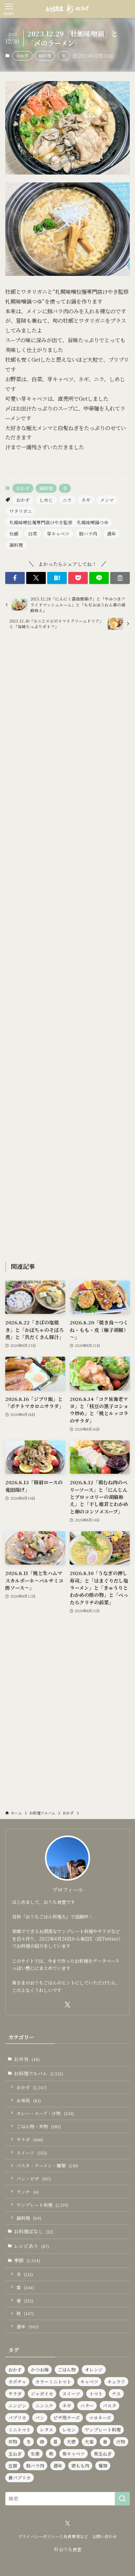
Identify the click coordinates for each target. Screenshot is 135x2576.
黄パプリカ (19, 2477)
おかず (22, 56)
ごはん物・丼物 (39, 2126)
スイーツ (32, 2153)
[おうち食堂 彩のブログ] (67, 9)
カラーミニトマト (53, 2381)
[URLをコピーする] (120, 578)
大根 (71, 2441)
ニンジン (17, 2405)
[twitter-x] (67, 2005)
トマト (96, 2393)
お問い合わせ (105, 2536)
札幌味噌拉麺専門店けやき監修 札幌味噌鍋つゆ (59, 522)
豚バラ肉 (88, 533)
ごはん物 (67, 2369)
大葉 (89, 2441)
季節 (27, 2260)
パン (40, 2417)
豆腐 (13, 2465)
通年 (111, 533)
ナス (116, 2393)
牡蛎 (14, 533)
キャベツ (89, 2381)
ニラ (67, 500)
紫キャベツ (73, 2453)
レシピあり (31, 2246)
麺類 (103, 2465)
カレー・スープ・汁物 (45, 2113)
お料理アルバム (38, 2073)
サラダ (30, 2140)
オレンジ (94, 2369)
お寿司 (29, 2101)
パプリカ (17, 2417)
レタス (46, 2429)
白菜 (33, 533)
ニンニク (44, 2405)
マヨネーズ (100, 2417)
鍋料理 (45, 56)
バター (87, 2405)
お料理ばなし (34, 2231)
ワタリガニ (21, 511)
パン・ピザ (34, 2179)
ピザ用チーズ (67, 2417)
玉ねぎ (15, 2453)
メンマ (107, 500)
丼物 (13, 2441)
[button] (15, 578)
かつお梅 (40, 2369)
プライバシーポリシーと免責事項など (53, 2536)
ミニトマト (19, 2429)
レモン (69, 2429)
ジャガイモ (42, 2393)
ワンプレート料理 (42, 2205)
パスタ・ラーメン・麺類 (47, 2165)
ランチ (28, 2192)
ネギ (86, 500)
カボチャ (17, 2381)
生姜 (35, 2453)
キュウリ (116, 2381)
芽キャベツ (58, 533)
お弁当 (27, 2059)
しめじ (46, 500)
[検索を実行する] (122, 2499)
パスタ (109, 2405)
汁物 (121, 2441)
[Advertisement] (68, 947)
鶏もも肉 (80, 2465)
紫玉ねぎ (103, 2453)
